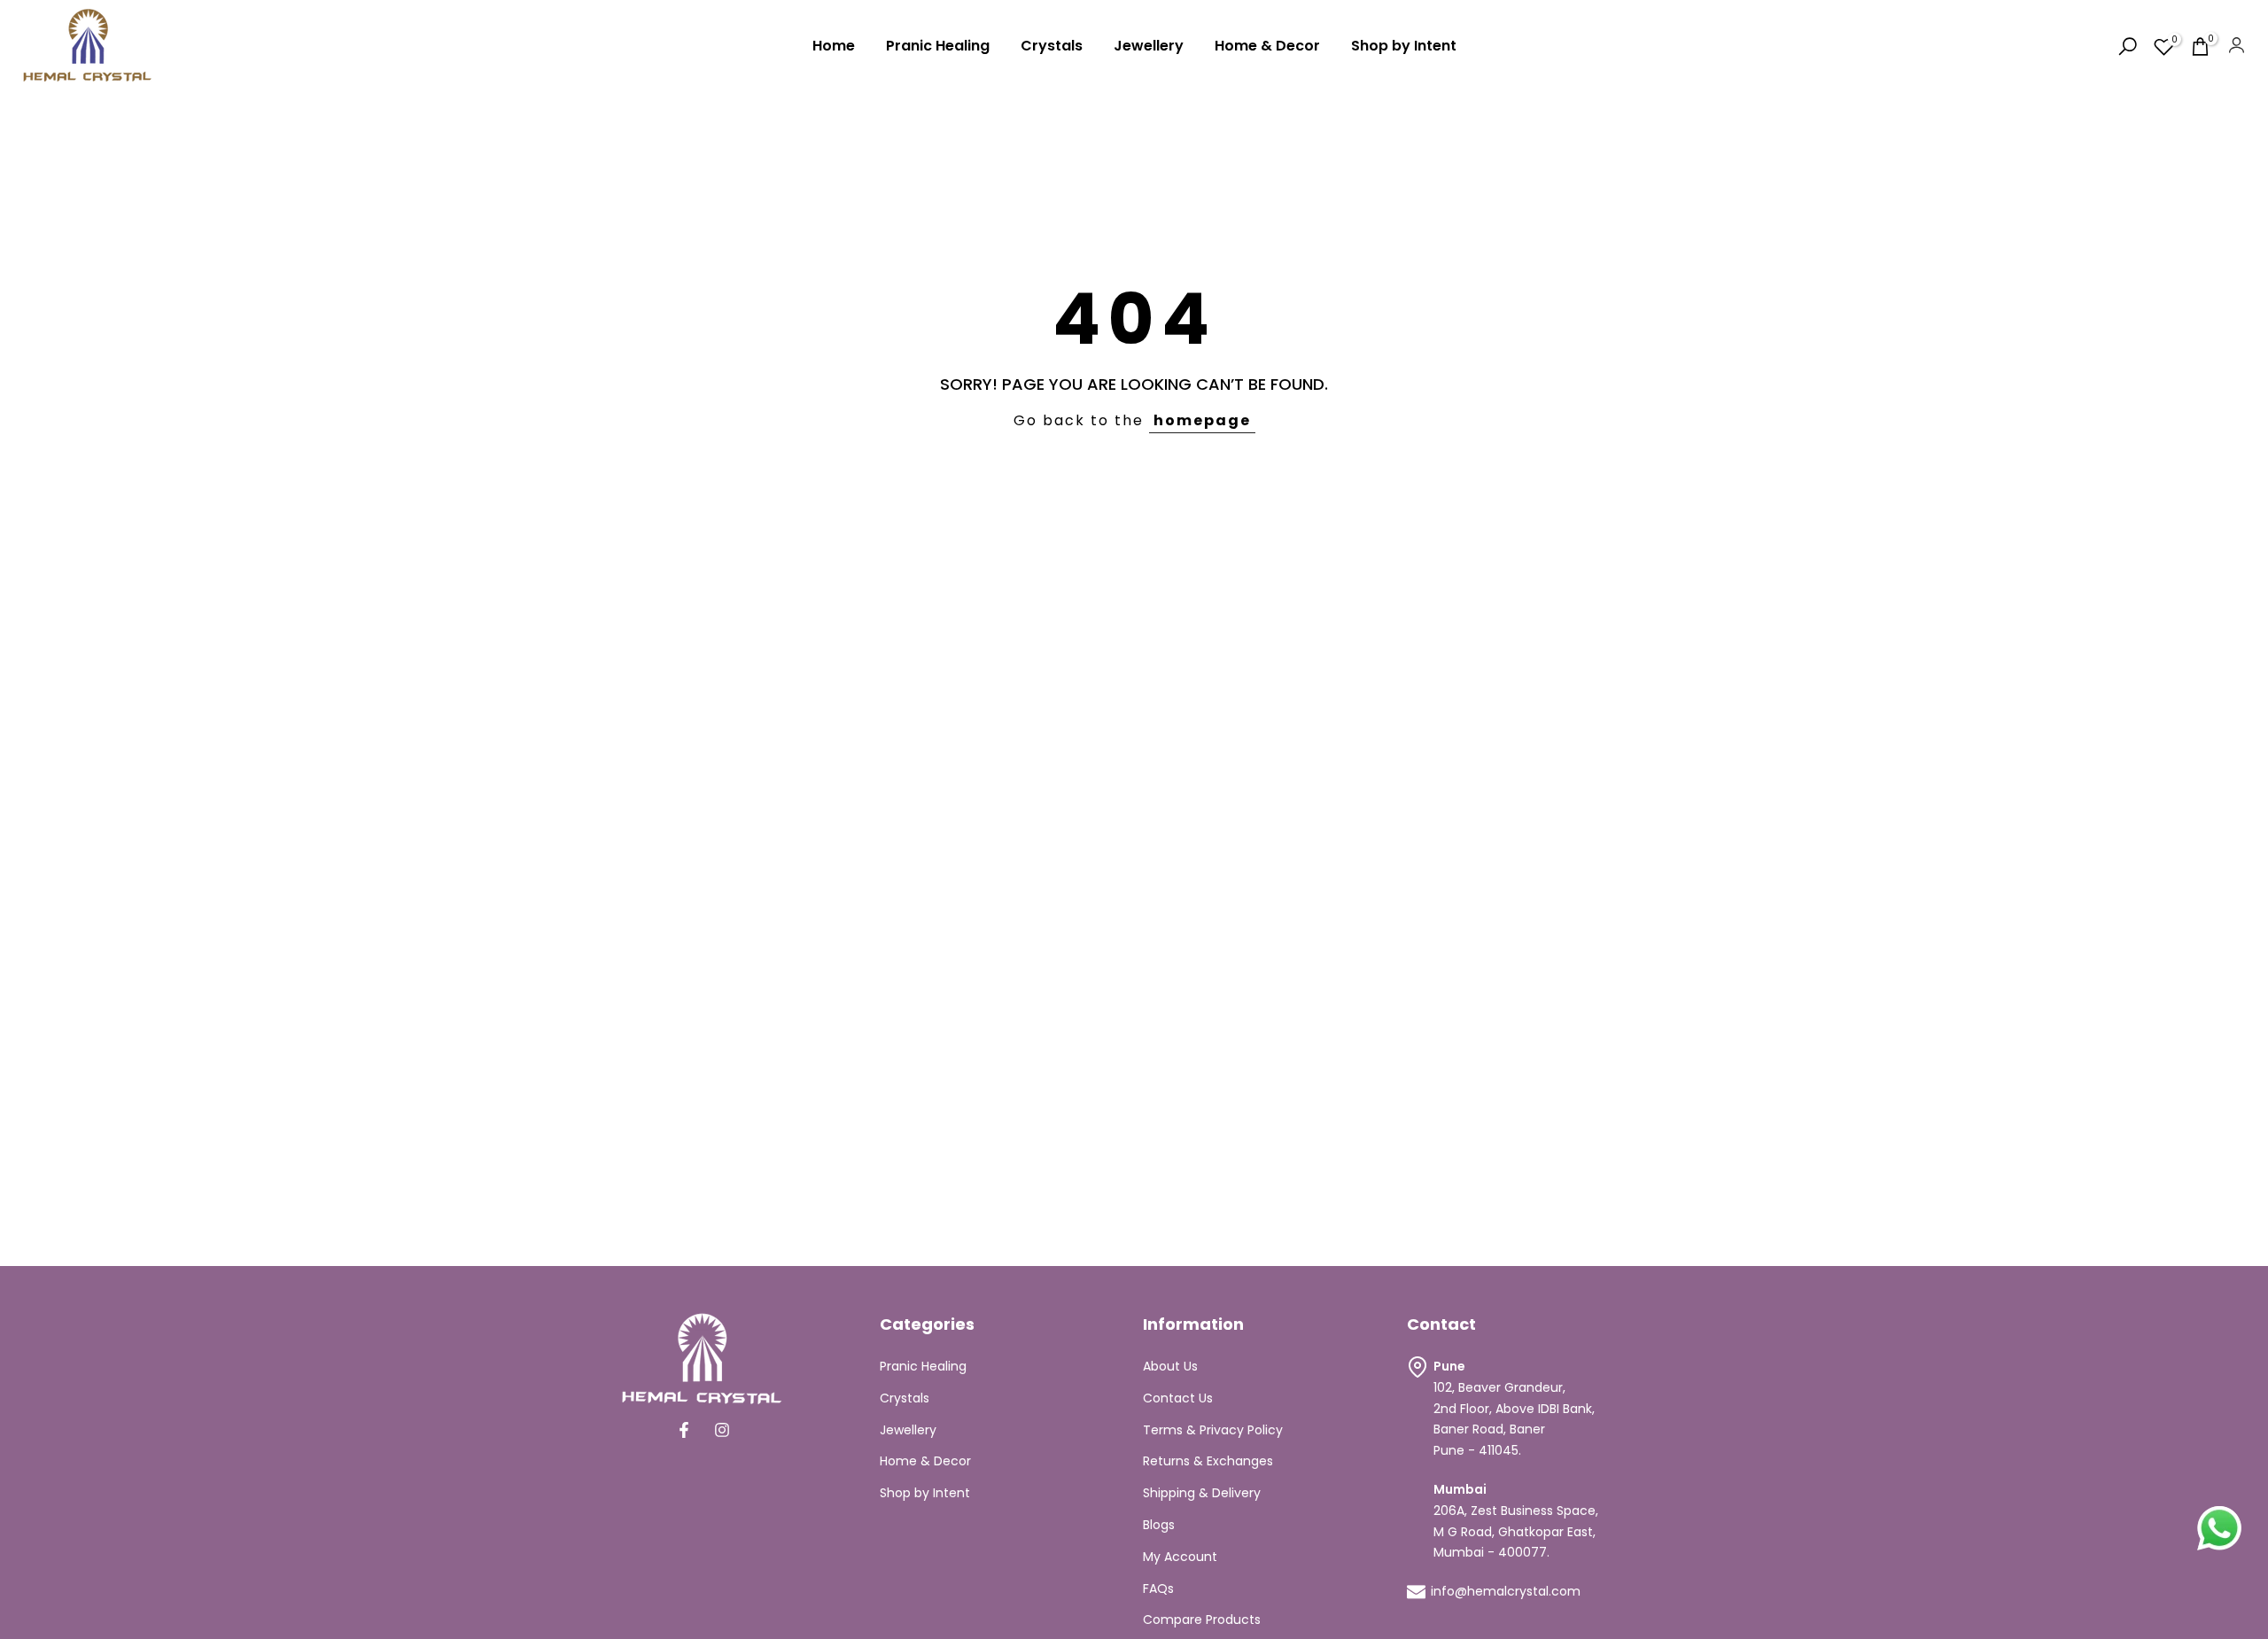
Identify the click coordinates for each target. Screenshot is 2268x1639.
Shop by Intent (1404, 46)
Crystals (1052, 46)
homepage (1202, 420)
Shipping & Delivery (1202, 1493)
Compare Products (1202, 1620)
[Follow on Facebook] (684, 1430)
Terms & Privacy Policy (1213, 1430)
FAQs (1158, 1589)
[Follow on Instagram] (722, 1430)
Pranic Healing (938, 46)
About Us (1170, 1366)
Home (834, 46)
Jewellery (1149, 46)
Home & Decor (1267, 46)
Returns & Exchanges (1208, 1461)
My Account (1180, 1557)
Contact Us (1178, 1398)
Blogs (1159, 1525)
